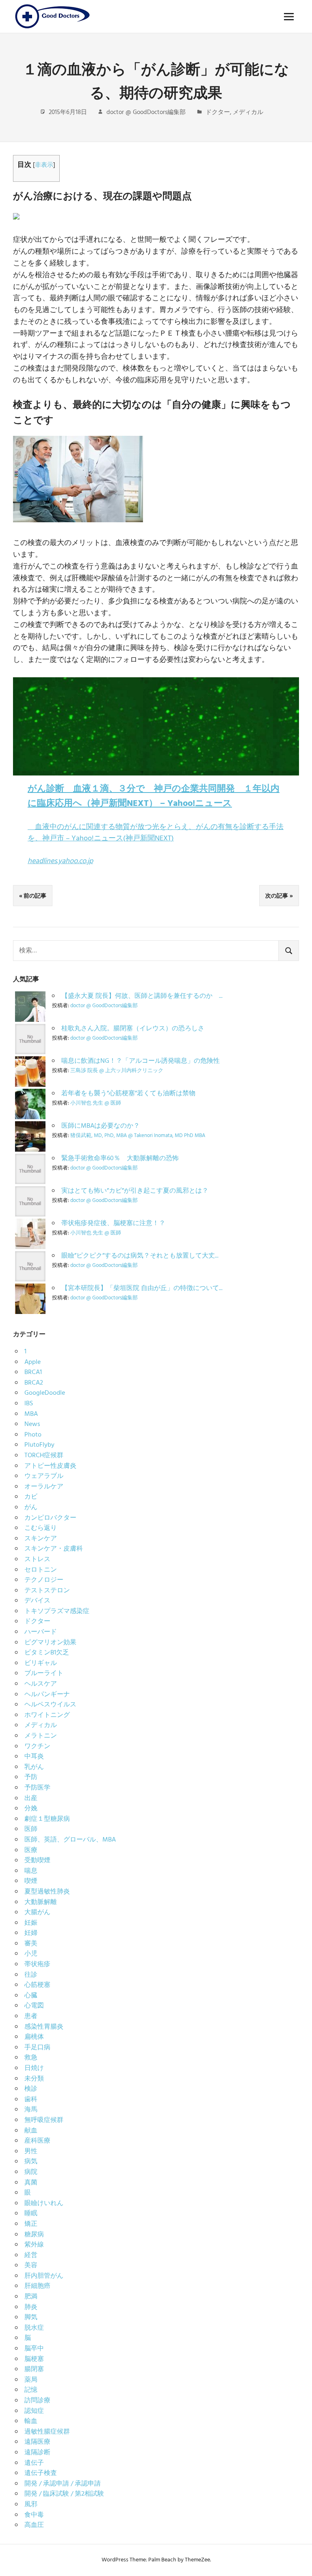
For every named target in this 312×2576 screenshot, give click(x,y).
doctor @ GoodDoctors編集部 (146, 112)
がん (31, 1508)
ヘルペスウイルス (50, 1705)
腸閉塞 (34, 2369)
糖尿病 (34, 2235)
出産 (31, 1798)
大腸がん (37, 1913)
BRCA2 (34, 1383)
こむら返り (41, 1528)
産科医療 (37, 2141)
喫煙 (31, 1881)
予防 (31, 1777)
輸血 (31, 2421)
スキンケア (41, 1539)
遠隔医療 (37, 2442)
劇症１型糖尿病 (47, 1819)
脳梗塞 (34, 2359)
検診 (31, 2089)
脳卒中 (34, 2349)
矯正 (31, 2224)
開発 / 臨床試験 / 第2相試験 (64, 2494)
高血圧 (34, 2525)
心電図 (34, 2006)
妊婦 (31, 1933)
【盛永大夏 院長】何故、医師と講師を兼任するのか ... (142, 996)
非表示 (44, 165)
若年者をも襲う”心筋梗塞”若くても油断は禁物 (128, 1094)
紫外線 (34, 2245)
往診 (31, 1975)
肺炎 (31, 2307)
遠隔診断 (37, 2453)
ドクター (218, 112)
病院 (31, 2172)
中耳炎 (34, 1757)
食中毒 (34, 2515)
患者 (31, 2016)
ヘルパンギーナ (47, 1695)
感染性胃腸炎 (44, 2027)
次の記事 (277, 896)
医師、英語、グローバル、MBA (70, 1840)
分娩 (31, 1809)
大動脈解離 (41, 1902)
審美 (31, 1944)
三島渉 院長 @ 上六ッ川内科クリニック (117, 1071)
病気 (31, 2162)
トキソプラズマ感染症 (57, 1611)
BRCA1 (33, 1372)
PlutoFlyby (39, 1445)
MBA (31, 1414)
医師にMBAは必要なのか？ (101, 1126)
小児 (31, 1954)
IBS (29, 1404)
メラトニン (41, 1736)
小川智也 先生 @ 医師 (96, 1103)
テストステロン (47, 1591)
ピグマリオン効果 (50, 1643)
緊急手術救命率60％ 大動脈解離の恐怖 (123, 1159)
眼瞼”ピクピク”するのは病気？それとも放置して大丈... (140, 1256)
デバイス (37, 1601)
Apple (32, 1362)
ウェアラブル (44, 1476)
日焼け (34, 2068)
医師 (31, 1829)
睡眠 (31, 2214)
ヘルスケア (41, 1684)
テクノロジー (44, 1580)
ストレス (37, 1559)
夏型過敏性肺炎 (47, 1892)
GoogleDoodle (45, 1393)
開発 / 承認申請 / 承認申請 (63, 2484)
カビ (31, 1497)
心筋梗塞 (37, 1985)
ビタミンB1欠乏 (47, 1653)
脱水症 (34, 2328)
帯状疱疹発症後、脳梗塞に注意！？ (113, 1223)
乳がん (34, 1767)
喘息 (31, 1871)
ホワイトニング (47, 1715)
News (32, 1424)
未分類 (34, 2079)
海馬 (31, 2110)
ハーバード (41, 1632)
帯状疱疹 (37, 1964)
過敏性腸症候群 (47, 2432)
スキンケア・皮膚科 (54, 1549)
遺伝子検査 (41, 2473)
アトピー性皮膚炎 (50, 1466)
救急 (31, 2058)
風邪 (31, 2505)
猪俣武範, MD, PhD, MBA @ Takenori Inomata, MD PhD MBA (138, 1136)
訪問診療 (37, 2401)
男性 (31, 2152)
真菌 (31, 2183)
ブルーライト (44, 1674)
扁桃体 (34, 2037)
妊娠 (31, 1923)
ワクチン (37, 1747)
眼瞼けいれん (44, 2203)
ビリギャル (41, 1663)
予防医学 (37, 1788)
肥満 (31, 2297)
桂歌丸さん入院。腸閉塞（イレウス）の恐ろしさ (133, 1029)
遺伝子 (34, 2463)
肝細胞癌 (37, 2286)
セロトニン (41, 1570)
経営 (31, 2255)
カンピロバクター (50, 1518)
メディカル (248, 112)
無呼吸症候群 (44, 2120)
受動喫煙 (37, 1861)
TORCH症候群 (44, 1456)
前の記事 (35, 896)
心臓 (31, 1996)
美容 (31, 2266)
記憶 (31, 2390)
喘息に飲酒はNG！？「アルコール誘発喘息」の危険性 (141, 1061)
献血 (31, 2131)
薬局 (31, 2380)
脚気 (31, 2318)
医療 (31, 1850)
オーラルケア (44, 1487)
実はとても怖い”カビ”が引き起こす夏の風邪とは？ (135, 1191)
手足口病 (37, 2048)
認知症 (34, 2411)
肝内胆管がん (44, 2276)
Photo (33, 1435)
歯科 (31, 2100)
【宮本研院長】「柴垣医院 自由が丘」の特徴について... (142, 1288)
